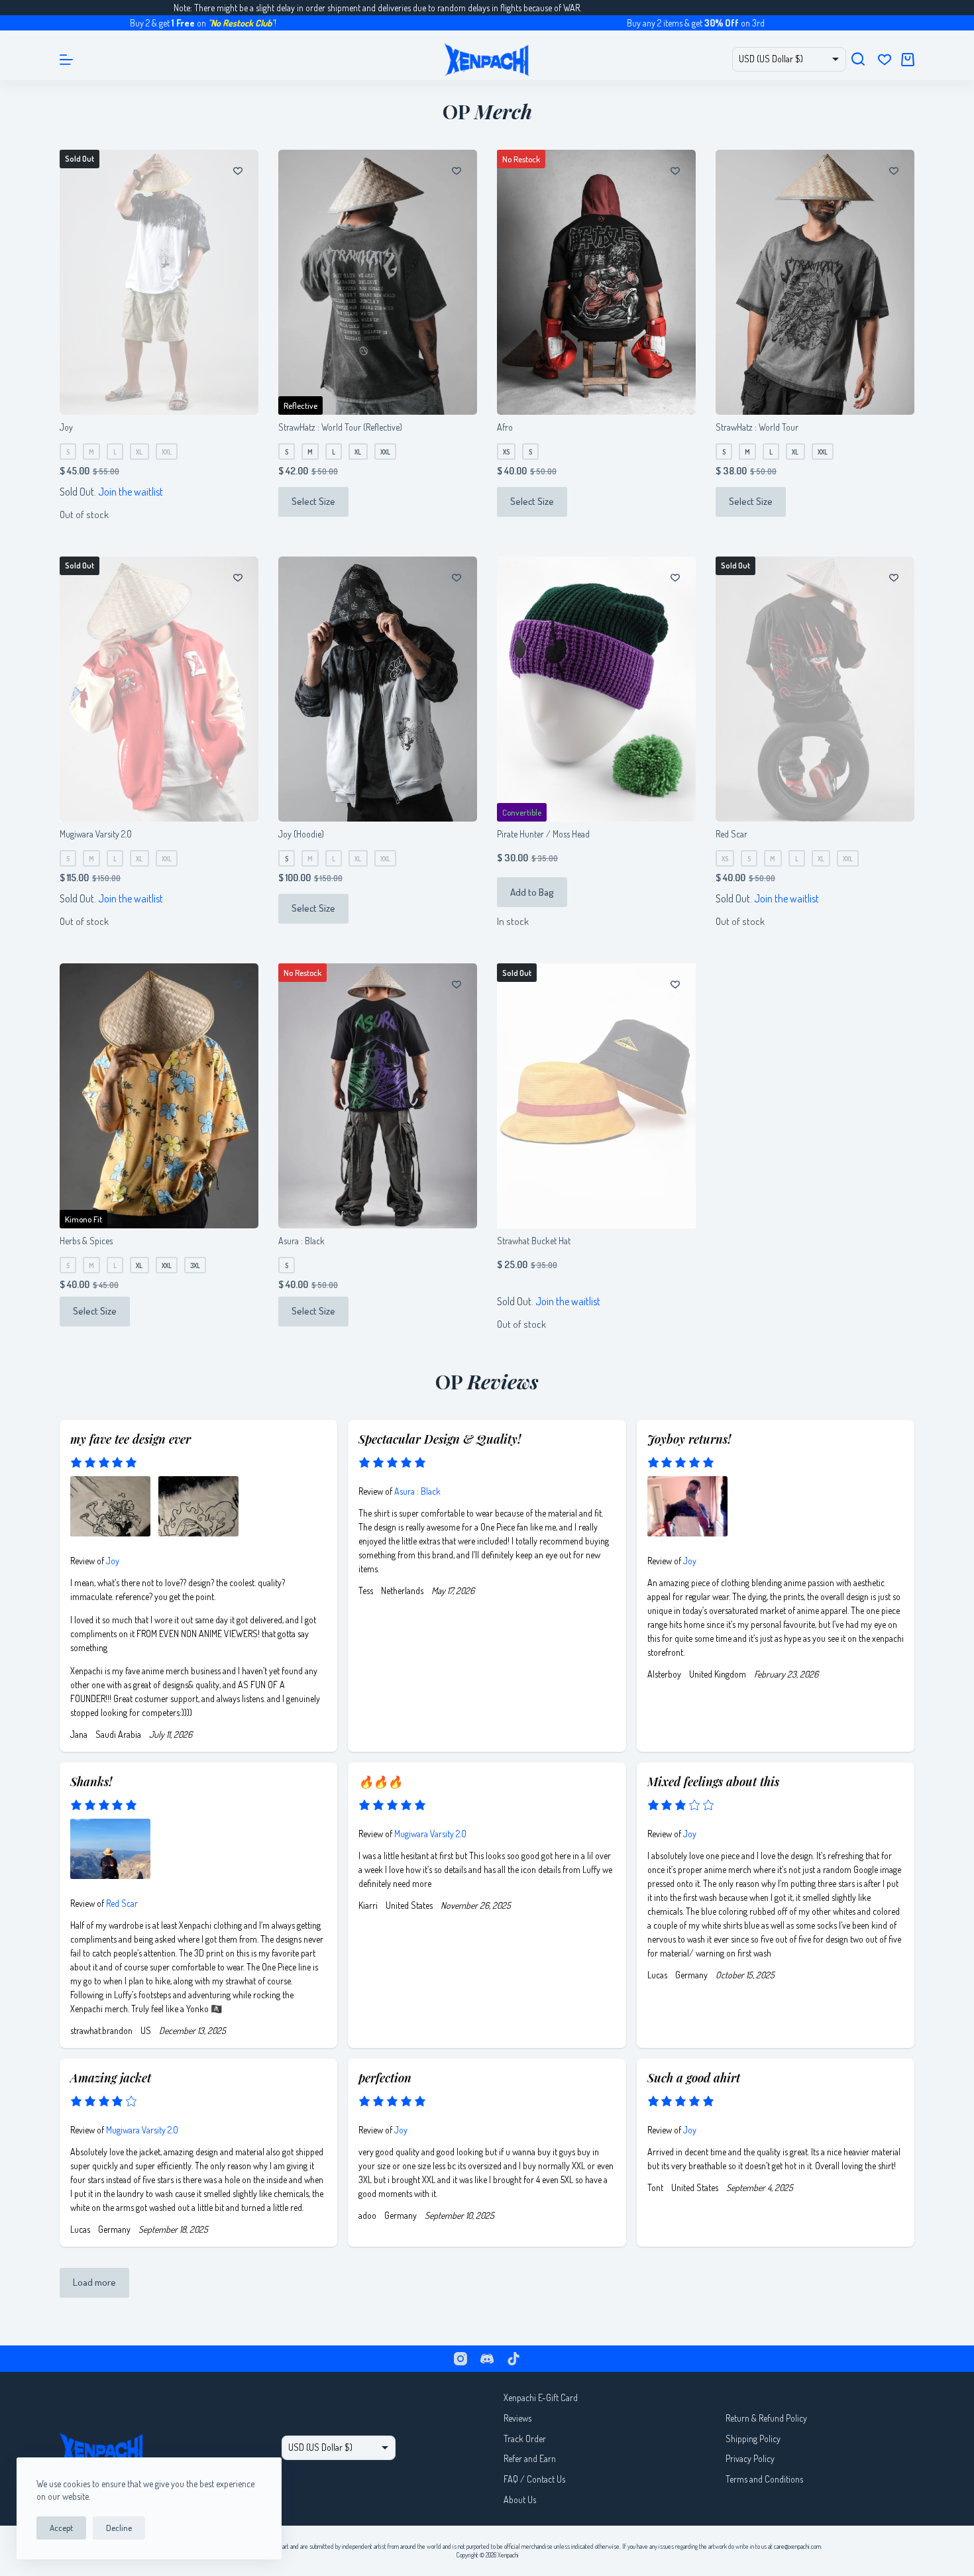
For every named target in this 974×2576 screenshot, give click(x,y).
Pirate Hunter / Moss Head (543, 834)
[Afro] (596, 282)
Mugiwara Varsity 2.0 (96, 834)
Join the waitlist (131, 492)
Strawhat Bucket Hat (534, 1241)
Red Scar (731, 834)
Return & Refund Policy (766, 2418)
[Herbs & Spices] (159, 1096)
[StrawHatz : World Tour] (815, 282)
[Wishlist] (885, 60)
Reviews (517, 2418)
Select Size (313, 501)
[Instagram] (460, 2359)
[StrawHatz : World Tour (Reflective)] (378, 282)
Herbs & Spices (86, 1241)
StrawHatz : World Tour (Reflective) (340, 427)
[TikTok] (514, 2359)
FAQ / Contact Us (534, 2479)
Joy (66, 427)
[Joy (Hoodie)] (378, 689)
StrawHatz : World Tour (757, 427)
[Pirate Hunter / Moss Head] (596, 689)
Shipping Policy (753, 2439)
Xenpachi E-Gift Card (541, 2397)
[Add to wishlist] (238, 170)
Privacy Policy (750, 2458)
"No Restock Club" (170, 23)
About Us (520, 2499)
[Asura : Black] (378, 1096)
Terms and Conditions (764, 2479)
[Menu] (66, 60)
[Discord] (487, 2359)
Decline (119, 2528)
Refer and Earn (530, 2458)
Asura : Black (301, 1241)
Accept (61, 2528)
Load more (94, 2282)
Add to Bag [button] (532, 892)
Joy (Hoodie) (301, 834)
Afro (505, 427)
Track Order (525, 2439)
